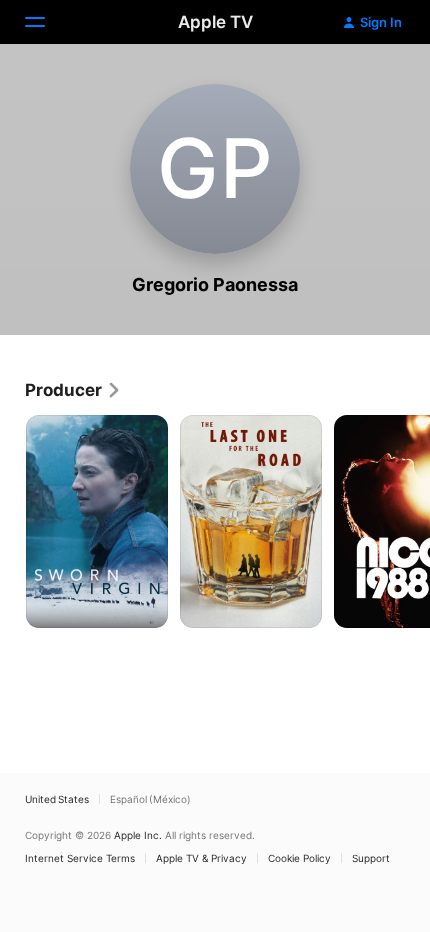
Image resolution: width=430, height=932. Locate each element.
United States (57, 799)
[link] (73, 390)
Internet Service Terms (80, 858)
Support (371, 858)
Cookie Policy (299, 858)
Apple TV (215, 22)
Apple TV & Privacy (201, 858)
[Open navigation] (47, 22)
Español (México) (150, 799)
